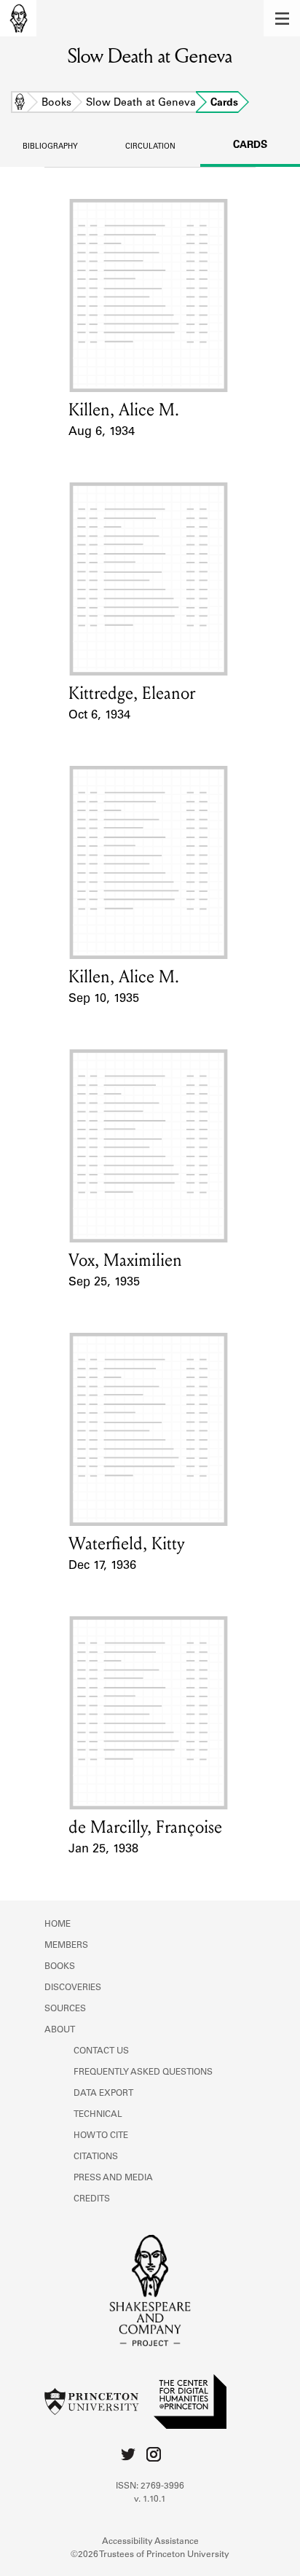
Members (66, 1946)
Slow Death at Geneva (141, 103)
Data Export (103, 2094)
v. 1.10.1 (150, 2499)
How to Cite (101, 2136)
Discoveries (73, 1988)
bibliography (50, 147)
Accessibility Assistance (150, 2542)
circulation (150, 147)
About (60, 2030)
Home (20, 103)
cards (250, 146)
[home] (18, 18)
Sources (65, 2009)
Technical (98, 2115)
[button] (282, 18)
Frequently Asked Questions (143, 2072)
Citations (96, 2157)
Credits (92, 2199)
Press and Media (113, 2178)
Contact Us (101, 2051)
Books (56, 103)
